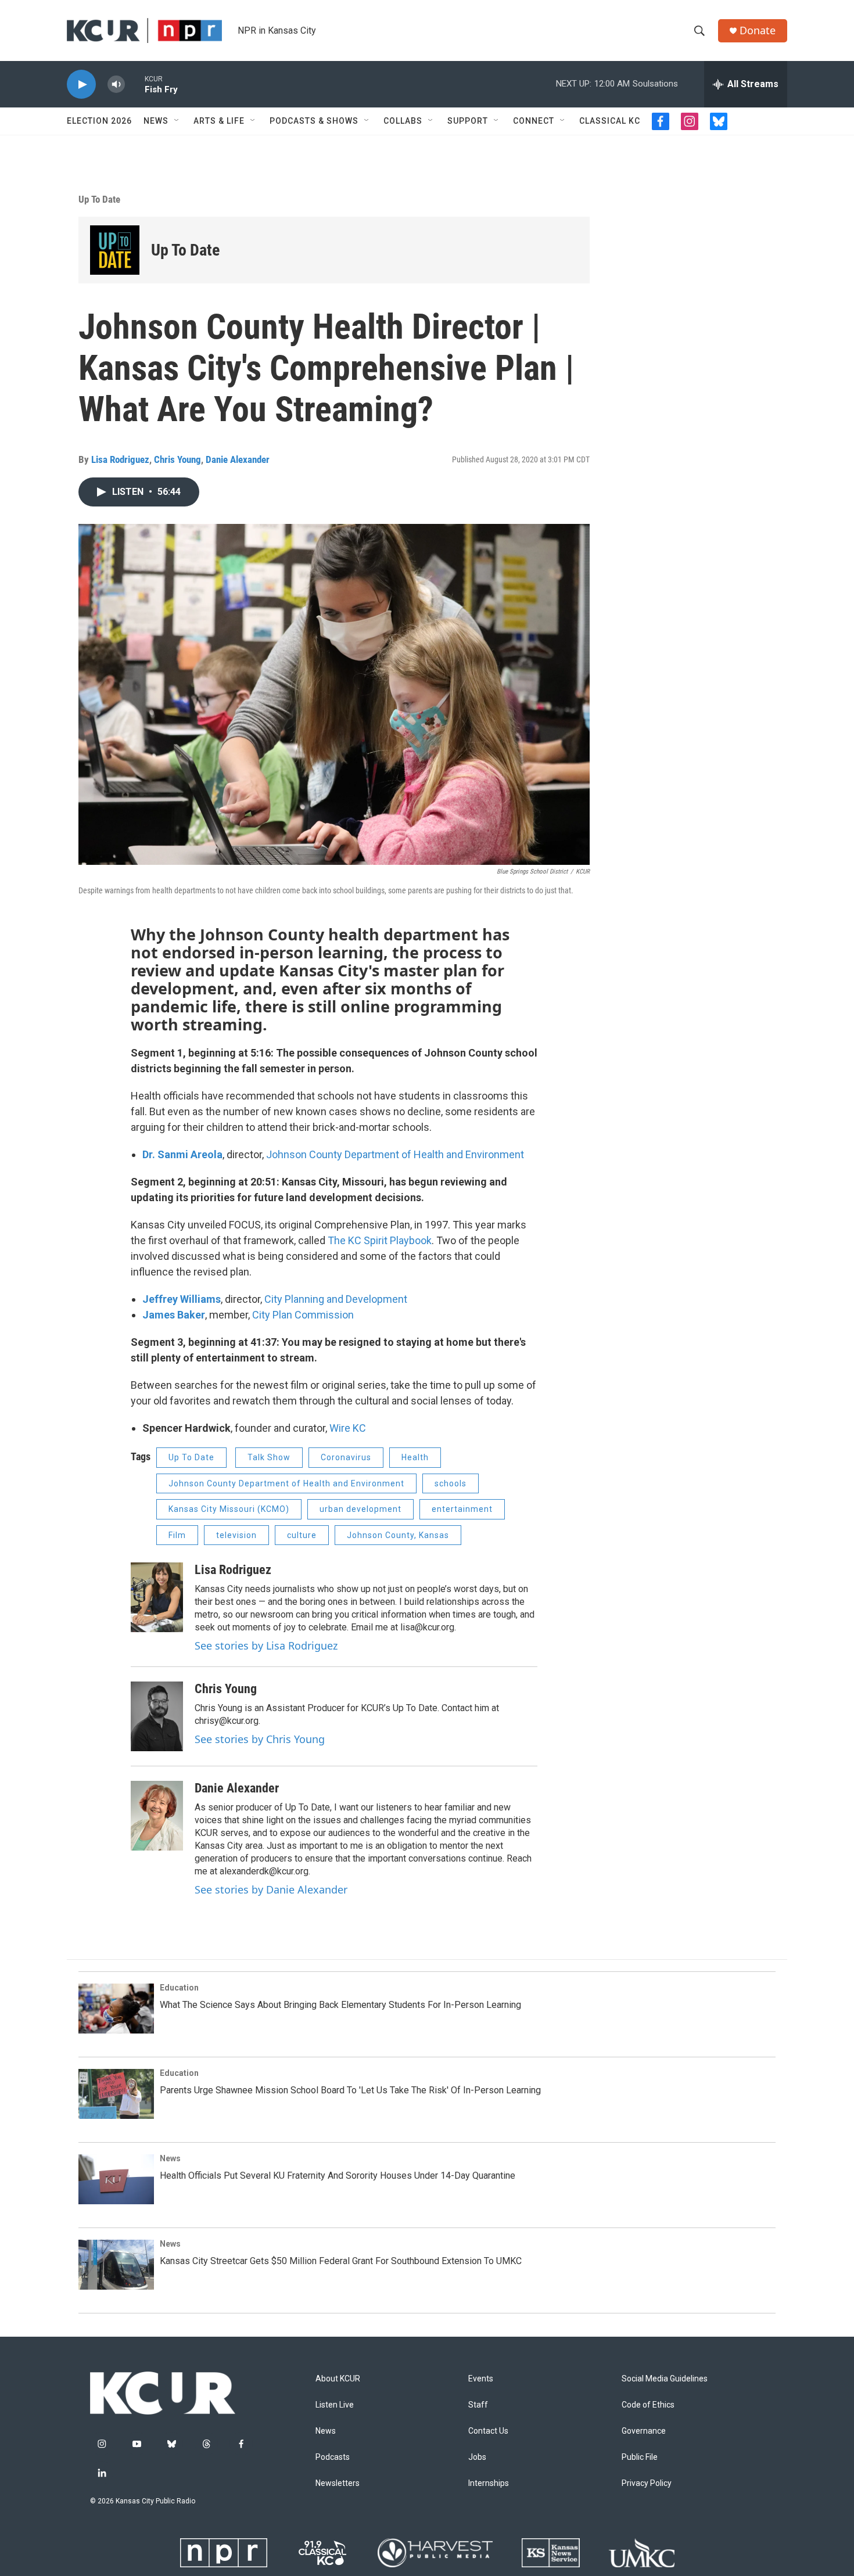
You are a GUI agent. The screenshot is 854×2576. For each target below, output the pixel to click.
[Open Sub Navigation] (177, 121)
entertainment (462, 1509)
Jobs (477, 2457)
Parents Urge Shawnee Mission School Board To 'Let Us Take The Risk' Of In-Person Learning (350, 2090)
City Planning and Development (336, 1299)
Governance (644, 2431)
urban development (360, 1509)
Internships (489, 2483)
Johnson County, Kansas (398, 1535)
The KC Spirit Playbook (380, 1240)
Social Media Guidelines (665, 2379)
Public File (640, 2457)
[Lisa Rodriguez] (157, 1597)
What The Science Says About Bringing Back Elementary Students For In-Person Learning (340, 2005)
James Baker (174, 1315)
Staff (478, 2405)
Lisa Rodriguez (120, 459)
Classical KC (610, 121)
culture (302, 1535)
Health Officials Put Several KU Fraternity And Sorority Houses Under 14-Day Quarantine (338, 2176)
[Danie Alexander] (157, 1816)
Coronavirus (346, 1457)
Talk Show (269, 1457)
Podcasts (333, 2457)
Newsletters (338, 2483)
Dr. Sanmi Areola (182, 1154)
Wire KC (348, 1428)
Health (415, 1457)
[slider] (135, 84)
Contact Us (488, 2431)
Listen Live (335, 2405)
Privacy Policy (647, 2483)
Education (179, 1988)
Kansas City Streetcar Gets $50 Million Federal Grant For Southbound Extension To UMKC (341, 2261)
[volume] (116, 85)
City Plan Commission (303, 1315)
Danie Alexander (238, 459)
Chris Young (177, 459)
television (236, 1535)
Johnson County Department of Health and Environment (395, 1154)
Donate (758, 30)
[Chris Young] (157, 1716)
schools (451, 1483)
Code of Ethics (648, 2405)
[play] (81, 85)
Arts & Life (219, 121)
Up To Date (99, 199)
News (156, 121)
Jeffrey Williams (182, 1299)
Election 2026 (99, 121)
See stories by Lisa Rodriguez (266, 1646)
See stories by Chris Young (260, 1739)
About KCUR (338, 2379)
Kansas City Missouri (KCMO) (229, 1509)
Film (177, 1535)
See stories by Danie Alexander (271, 1889)
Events (481, 2379)
